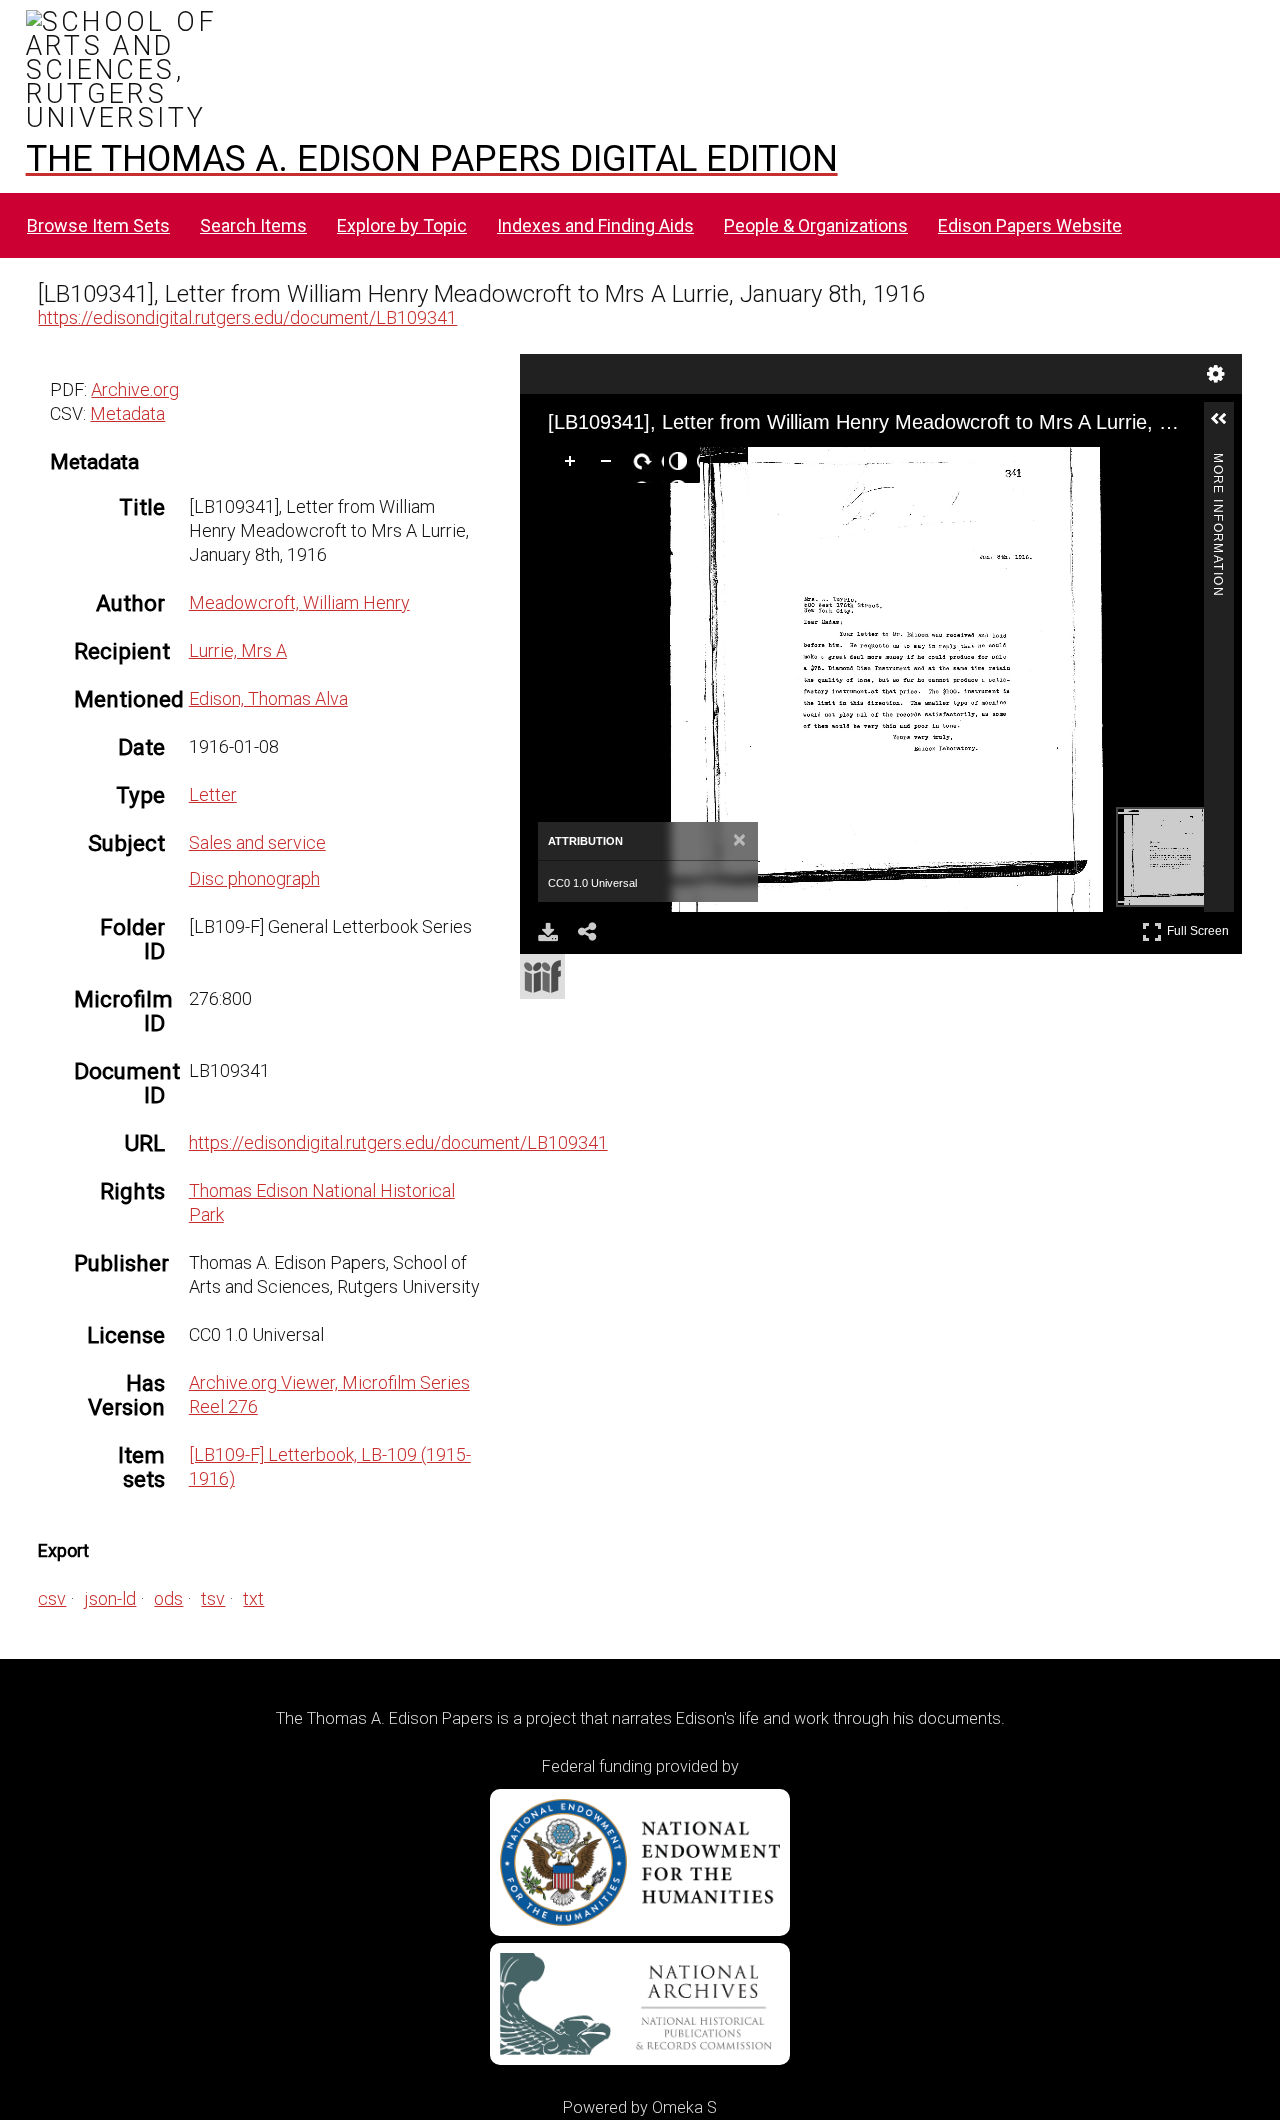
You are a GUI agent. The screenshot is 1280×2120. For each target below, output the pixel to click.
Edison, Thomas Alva (268, 698)
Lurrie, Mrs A (238, 650)
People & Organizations (816, 225)
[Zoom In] (574, 465)
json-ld (110, 1598)
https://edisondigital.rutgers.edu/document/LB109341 (247, 317)
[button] (1227, 427)
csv (52, 1598)
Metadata (127, 413)
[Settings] (1216, 374)
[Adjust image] (682, 465)
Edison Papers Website (1030, 225)
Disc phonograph (254, 878)
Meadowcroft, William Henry (299, 602)
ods (168, 1598)
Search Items (253, 225)
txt (253, 1598)
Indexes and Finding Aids (595, 225)
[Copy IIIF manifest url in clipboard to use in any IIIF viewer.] (542, 976)
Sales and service (257, 842)
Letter (213, 794)
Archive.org (135, 389)
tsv (213, 1598)
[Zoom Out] (610, 465)
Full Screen (1200, 927)
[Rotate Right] (646, 465)
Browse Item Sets (98, 225)
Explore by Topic (402, 225)
